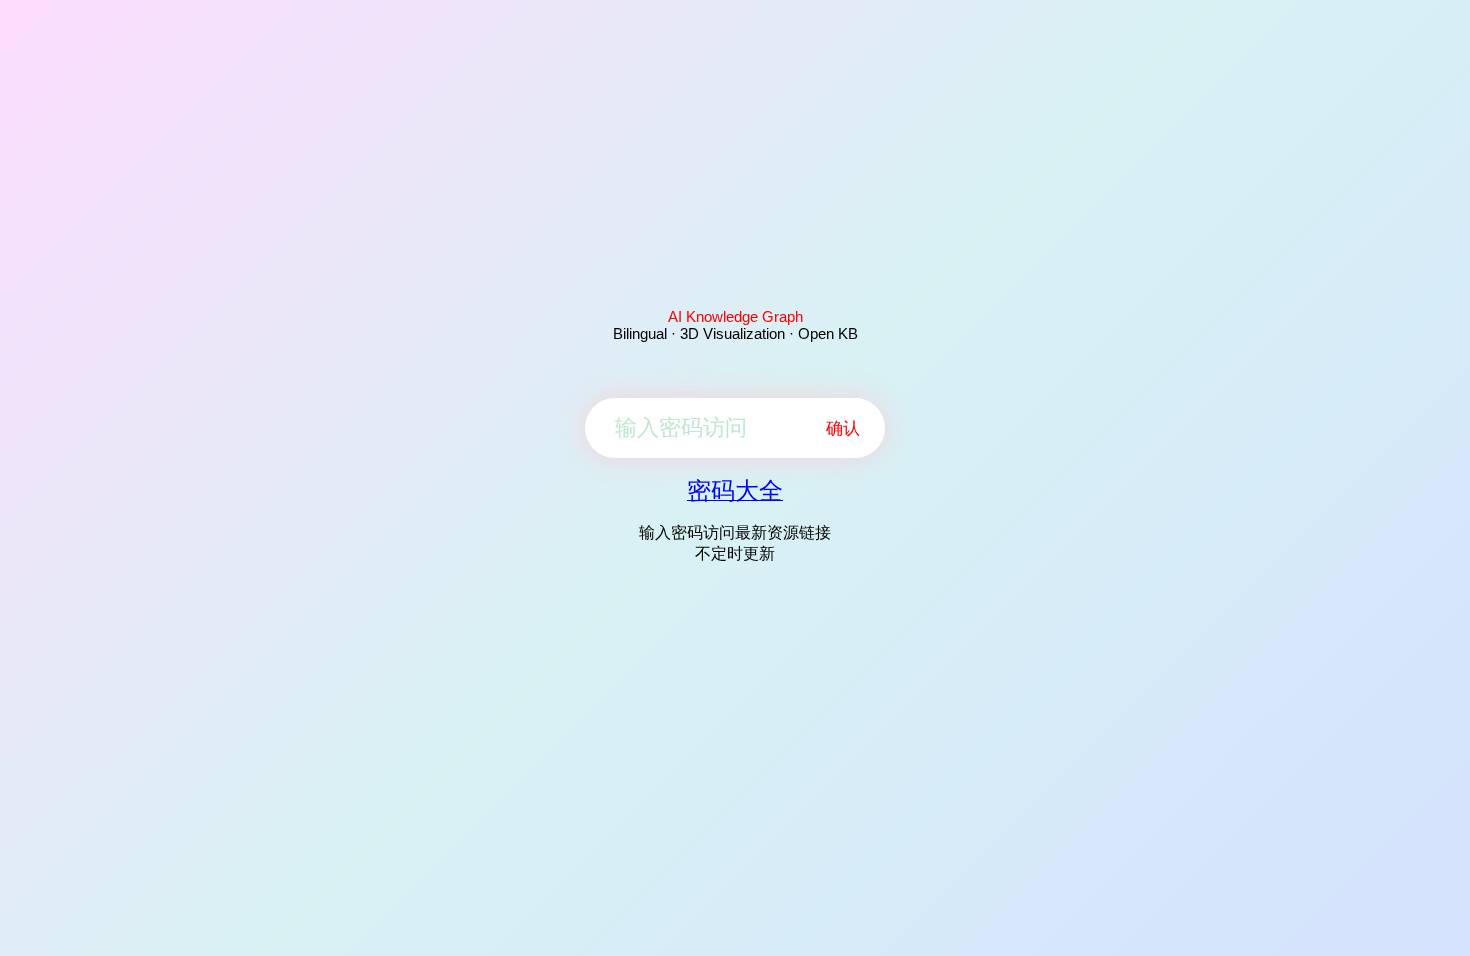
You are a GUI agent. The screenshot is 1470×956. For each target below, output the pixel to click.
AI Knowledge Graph (735, 316)
